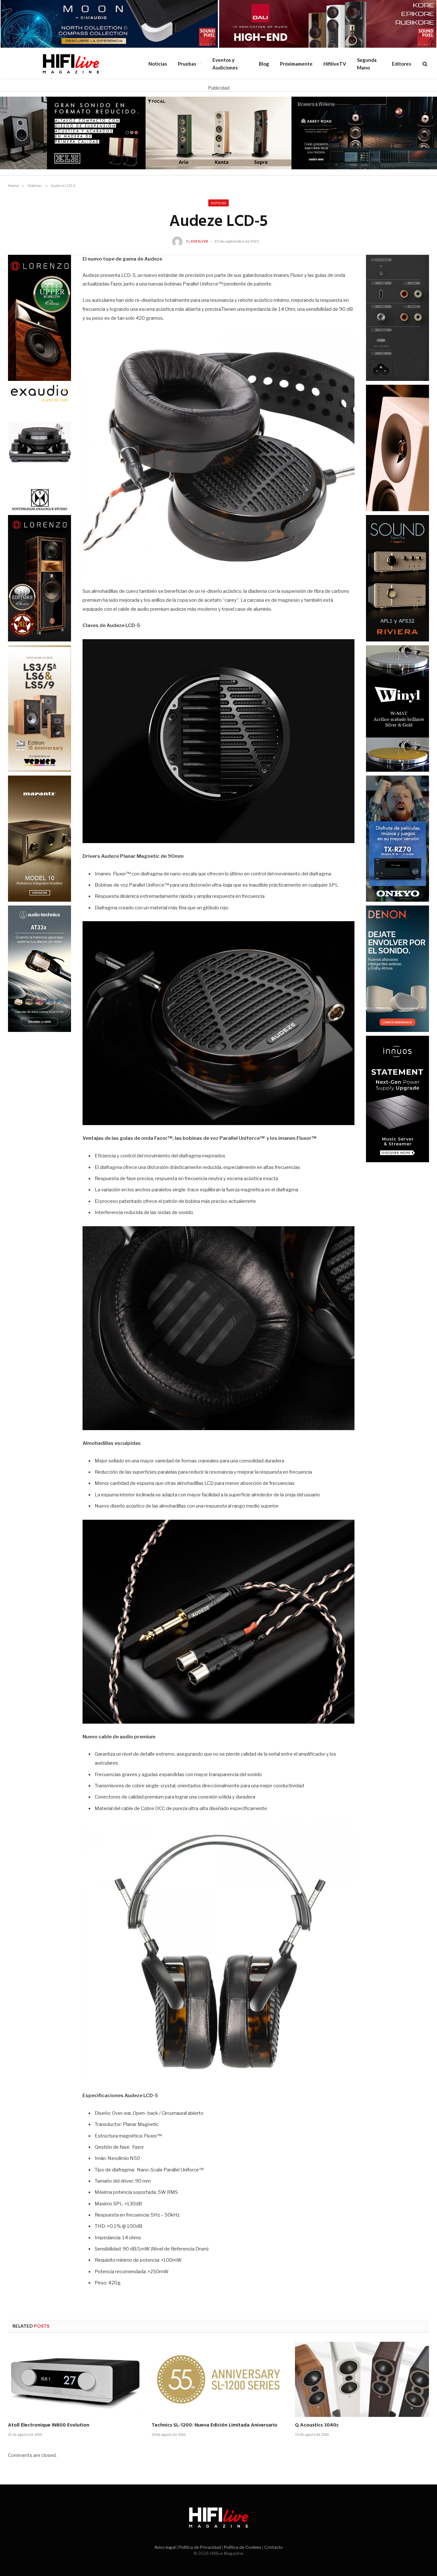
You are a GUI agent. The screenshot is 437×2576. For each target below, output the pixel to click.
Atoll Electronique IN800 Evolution (49, 2426)
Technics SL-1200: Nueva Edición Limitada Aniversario (215, 2426)
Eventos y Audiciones (225, 64)
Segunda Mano (367, 64)
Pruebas (187, 64)
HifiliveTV (335, 64)
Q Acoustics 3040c (317, 2426)
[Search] (424, 64)
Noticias (158, 64)
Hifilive (200, 241)
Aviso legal (165, 2547)
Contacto (274, 2547)
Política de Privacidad (200, 2547)
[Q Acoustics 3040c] (362, 2379)
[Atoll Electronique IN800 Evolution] (75, 2379)
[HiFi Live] (71, 64)
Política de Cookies (243, 2547)
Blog (264, 64)
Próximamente (296, 64)
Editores (401, 64)
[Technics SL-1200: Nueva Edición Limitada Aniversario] (219, 2379)
